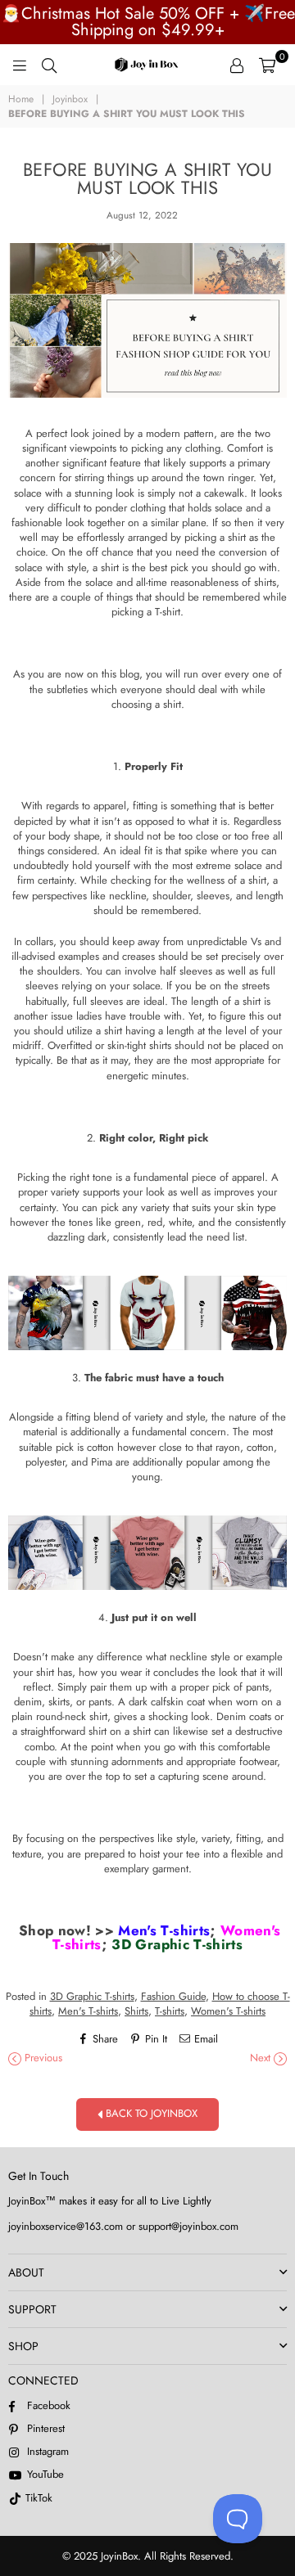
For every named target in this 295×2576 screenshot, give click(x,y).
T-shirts (170, 2011)
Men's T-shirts (164, 1930)
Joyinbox (70, 99)
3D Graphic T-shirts (177, 1944)
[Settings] (237, 65)
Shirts (136, 2011)
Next (262, 2058)
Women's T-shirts (228, 2011)
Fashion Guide (173, 1996)
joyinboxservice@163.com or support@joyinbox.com (123, 2226)
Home (21, 99)
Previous (42, 2058)
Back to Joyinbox (150, 2113)
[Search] (49, 65)
